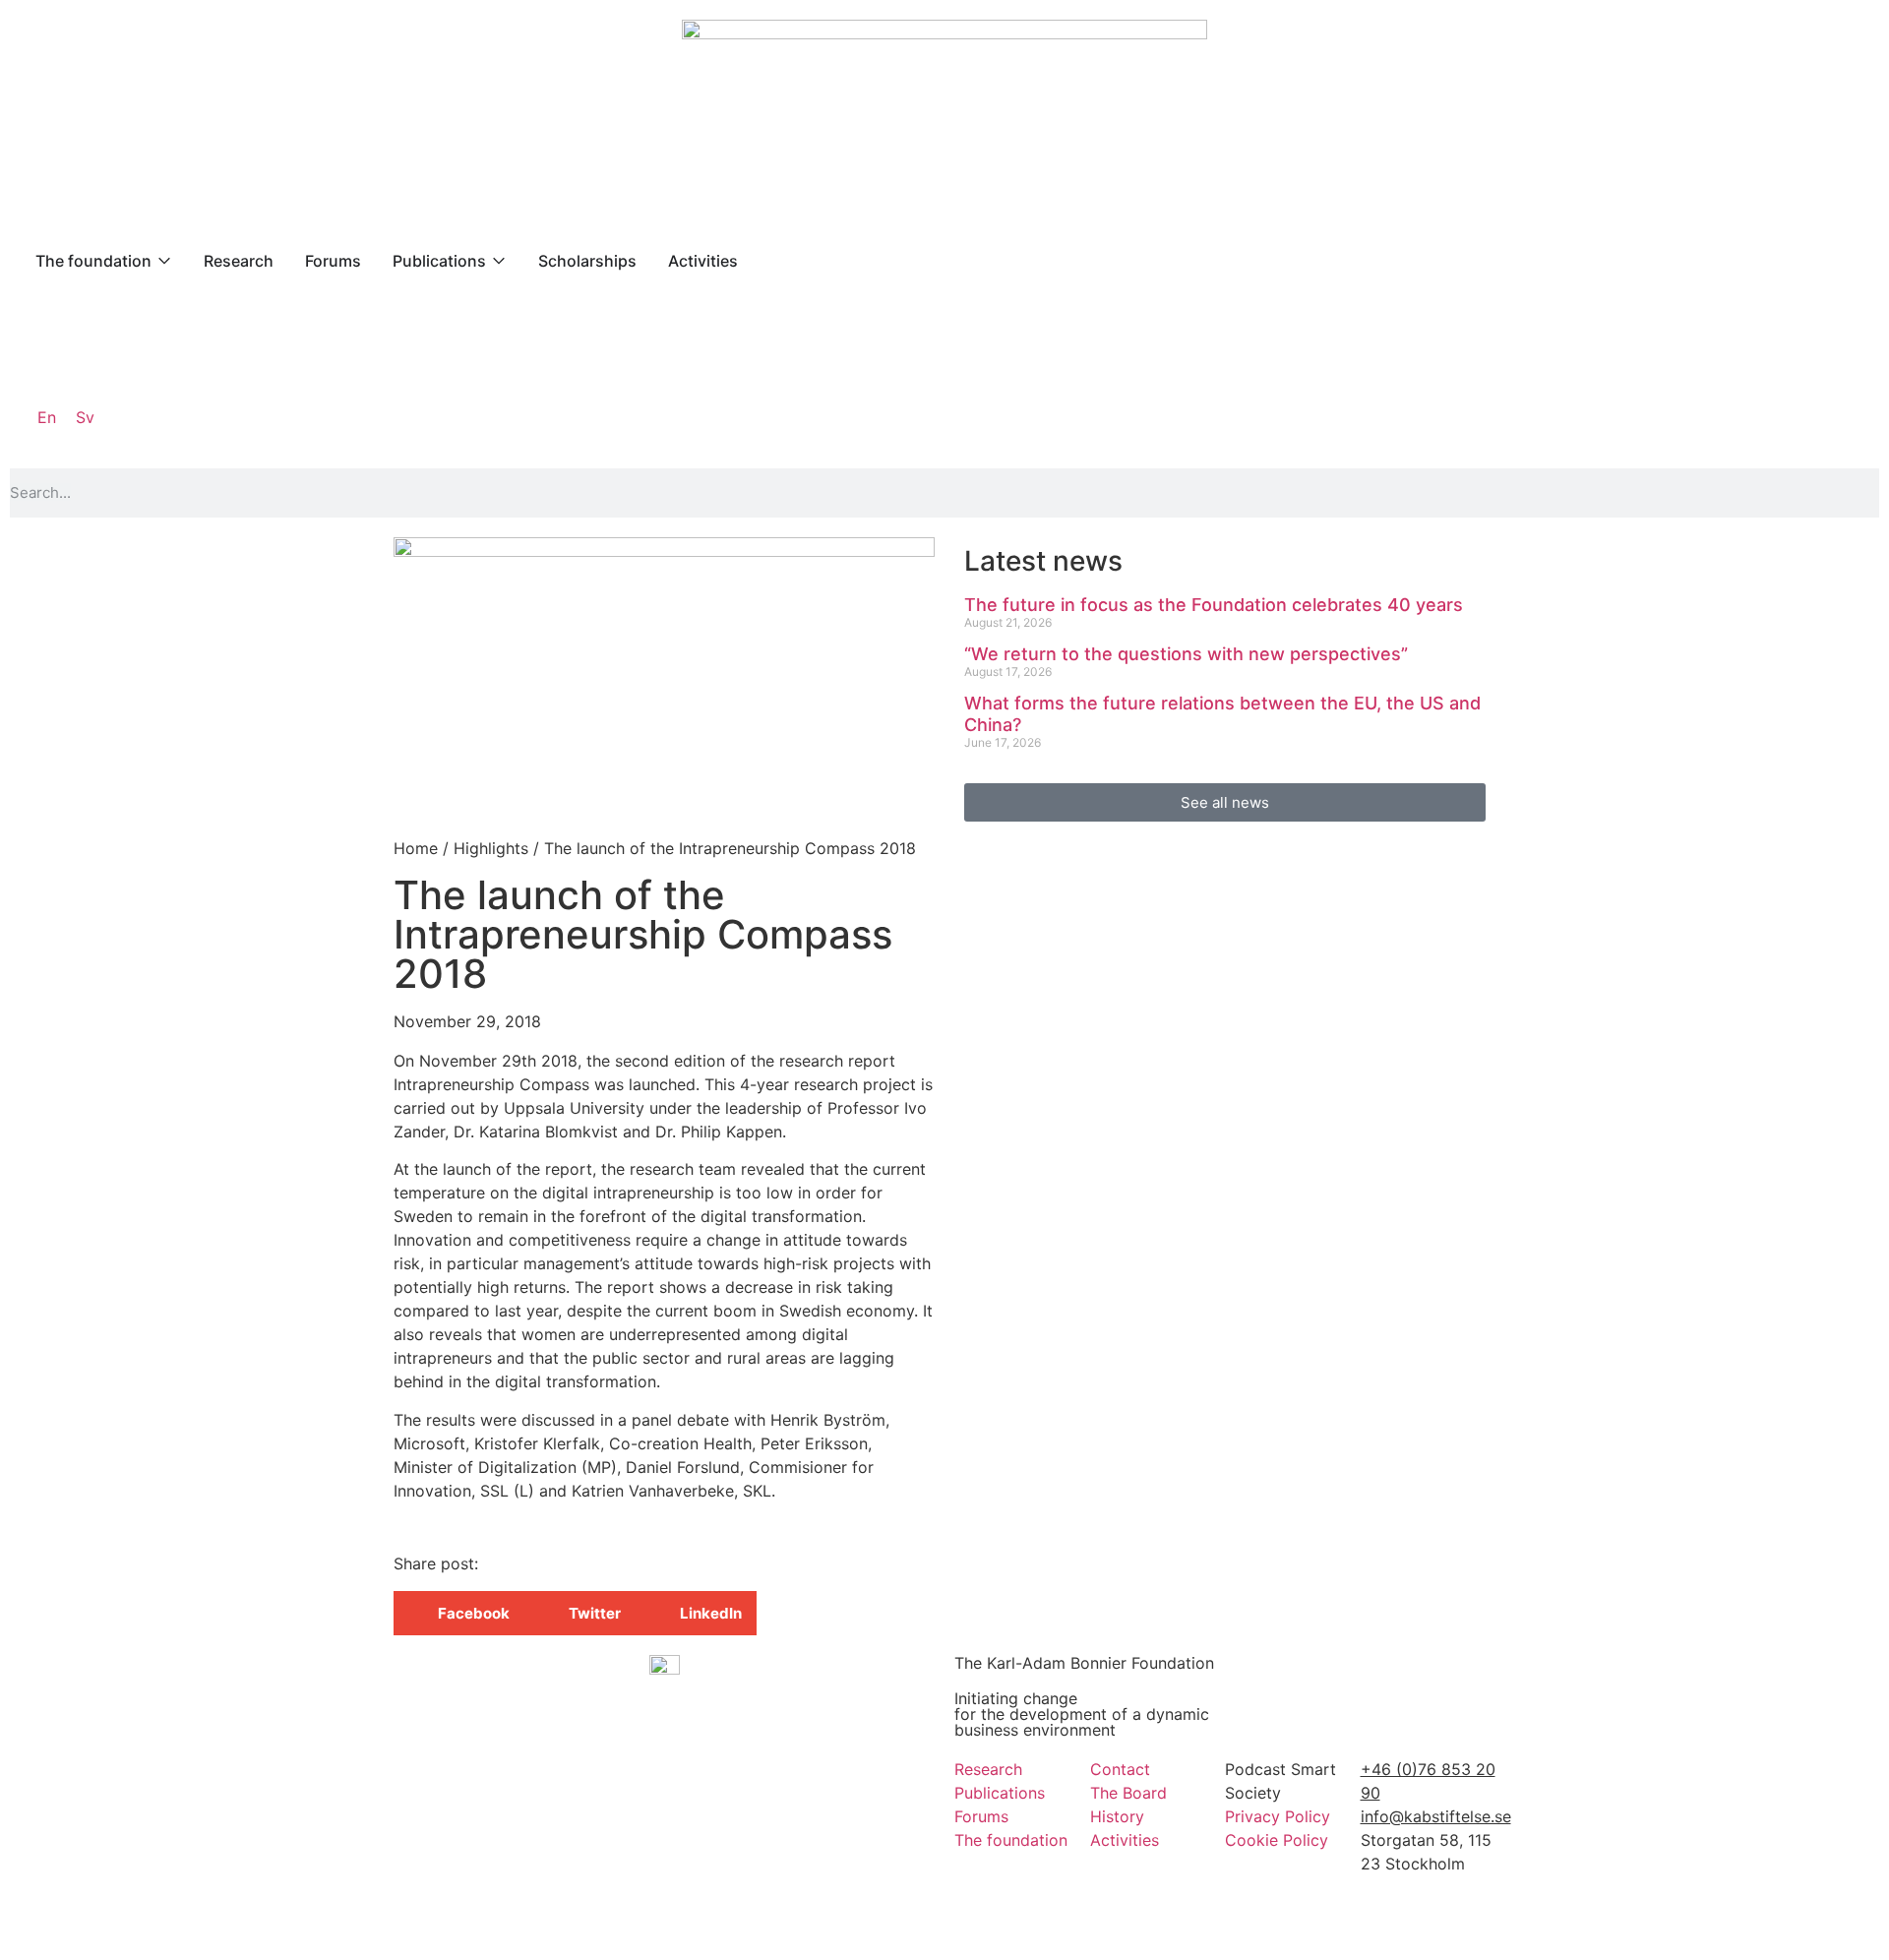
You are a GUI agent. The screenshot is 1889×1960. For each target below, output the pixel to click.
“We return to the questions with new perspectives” (1186, 654)
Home (416, 848)
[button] (459, 1613)
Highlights (491, 848)
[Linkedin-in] (1385, 1920)
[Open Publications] (499, 261)
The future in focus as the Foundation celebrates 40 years (1214, 605)
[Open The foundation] (164, 261)
